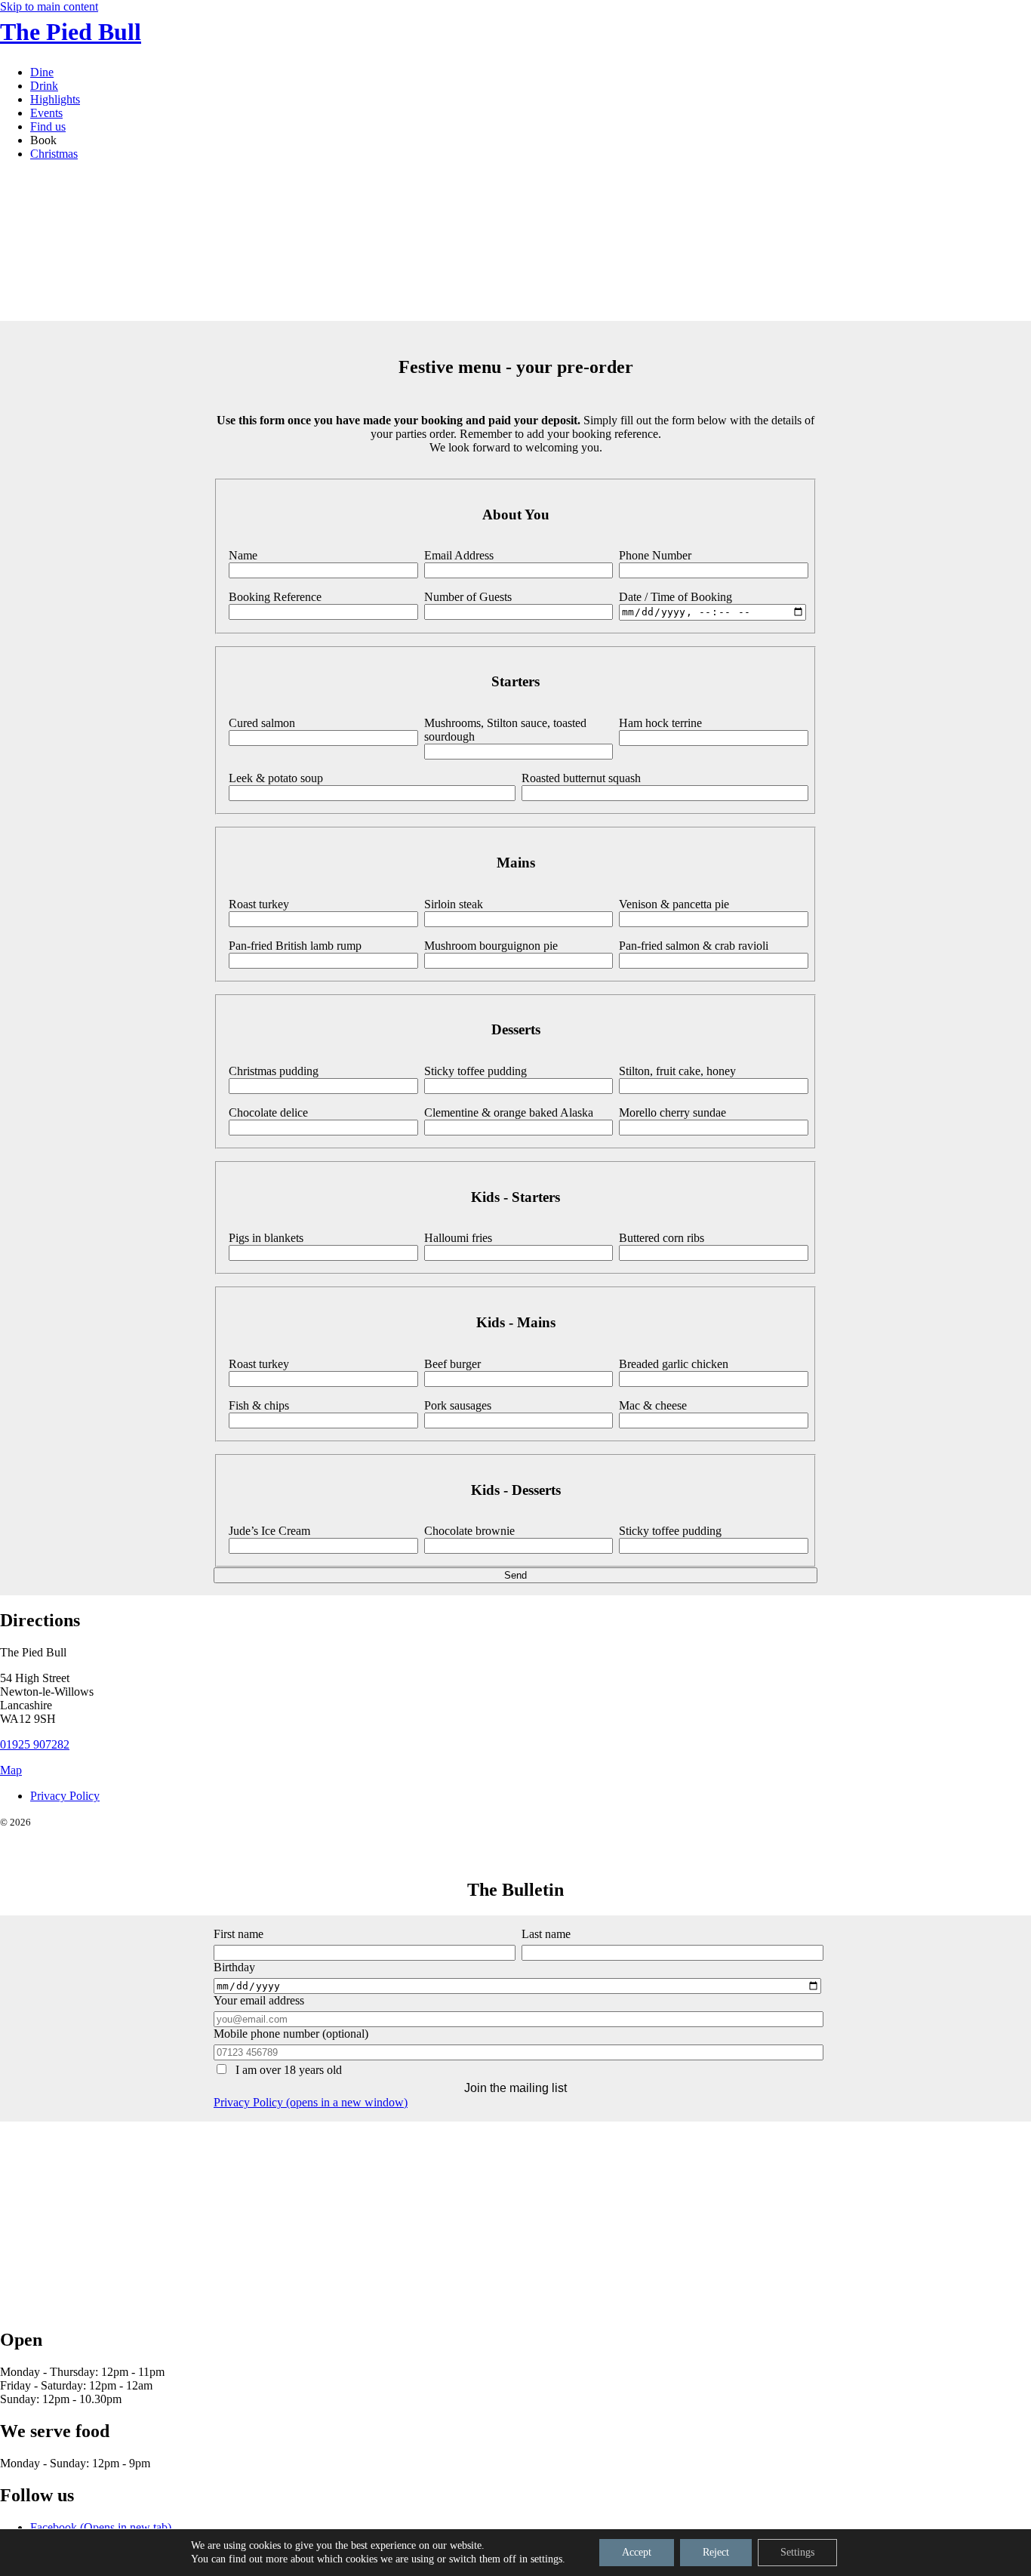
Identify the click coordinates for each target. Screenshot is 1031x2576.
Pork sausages (458, 1405)
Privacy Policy (65, 1796)
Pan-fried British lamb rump (295, 946)
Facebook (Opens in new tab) (101, 2527)
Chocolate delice (268, 1112)
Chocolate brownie (469, 1531)
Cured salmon (262, 723)
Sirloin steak (454, 904)
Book (43, 140)
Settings (797, 2552)
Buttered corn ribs (662, 1238)
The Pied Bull (71, 32)
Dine (42, 72)
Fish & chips (259, 1405)
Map (11, 1770)
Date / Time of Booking (676, 597)
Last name (546, 1934)
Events (46, 113)
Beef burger (452, 1364)
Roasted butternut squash (581, 778)
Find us (48, 126)
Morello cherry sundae (672, 1112)
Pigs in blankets (266, 1238)
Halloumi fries (458, 1238)
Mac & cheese (653, 1405)
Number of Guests (468, 597)
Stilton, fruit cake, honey (677, 1071)
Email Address (459, 555)
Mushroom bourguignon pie (491, 946)
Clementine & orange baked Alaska (509, 1112)
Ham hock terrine (660, 723)
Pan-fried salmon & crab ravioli (694, 946)
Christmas (54, 154)
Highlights (55, 99)
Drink (44, 86)
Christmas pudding (274, 1071)
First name (239, 1934)
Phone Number (655, 555)
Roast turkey (259, 904)
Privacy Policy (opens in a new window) (311, 2102)
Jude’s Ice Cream (269, 1531)
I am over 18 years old (287, 2070)
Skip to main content (49, 6)
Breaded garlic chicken (674, 1364)
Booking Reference (275, 597)
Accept (637, 2552)
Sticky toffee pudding (475, 1071)
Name (243, 555)
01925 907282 (35, 1744)
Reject (716, 2552)
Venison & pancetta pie (674, 904)
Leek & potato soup (276, 778)
